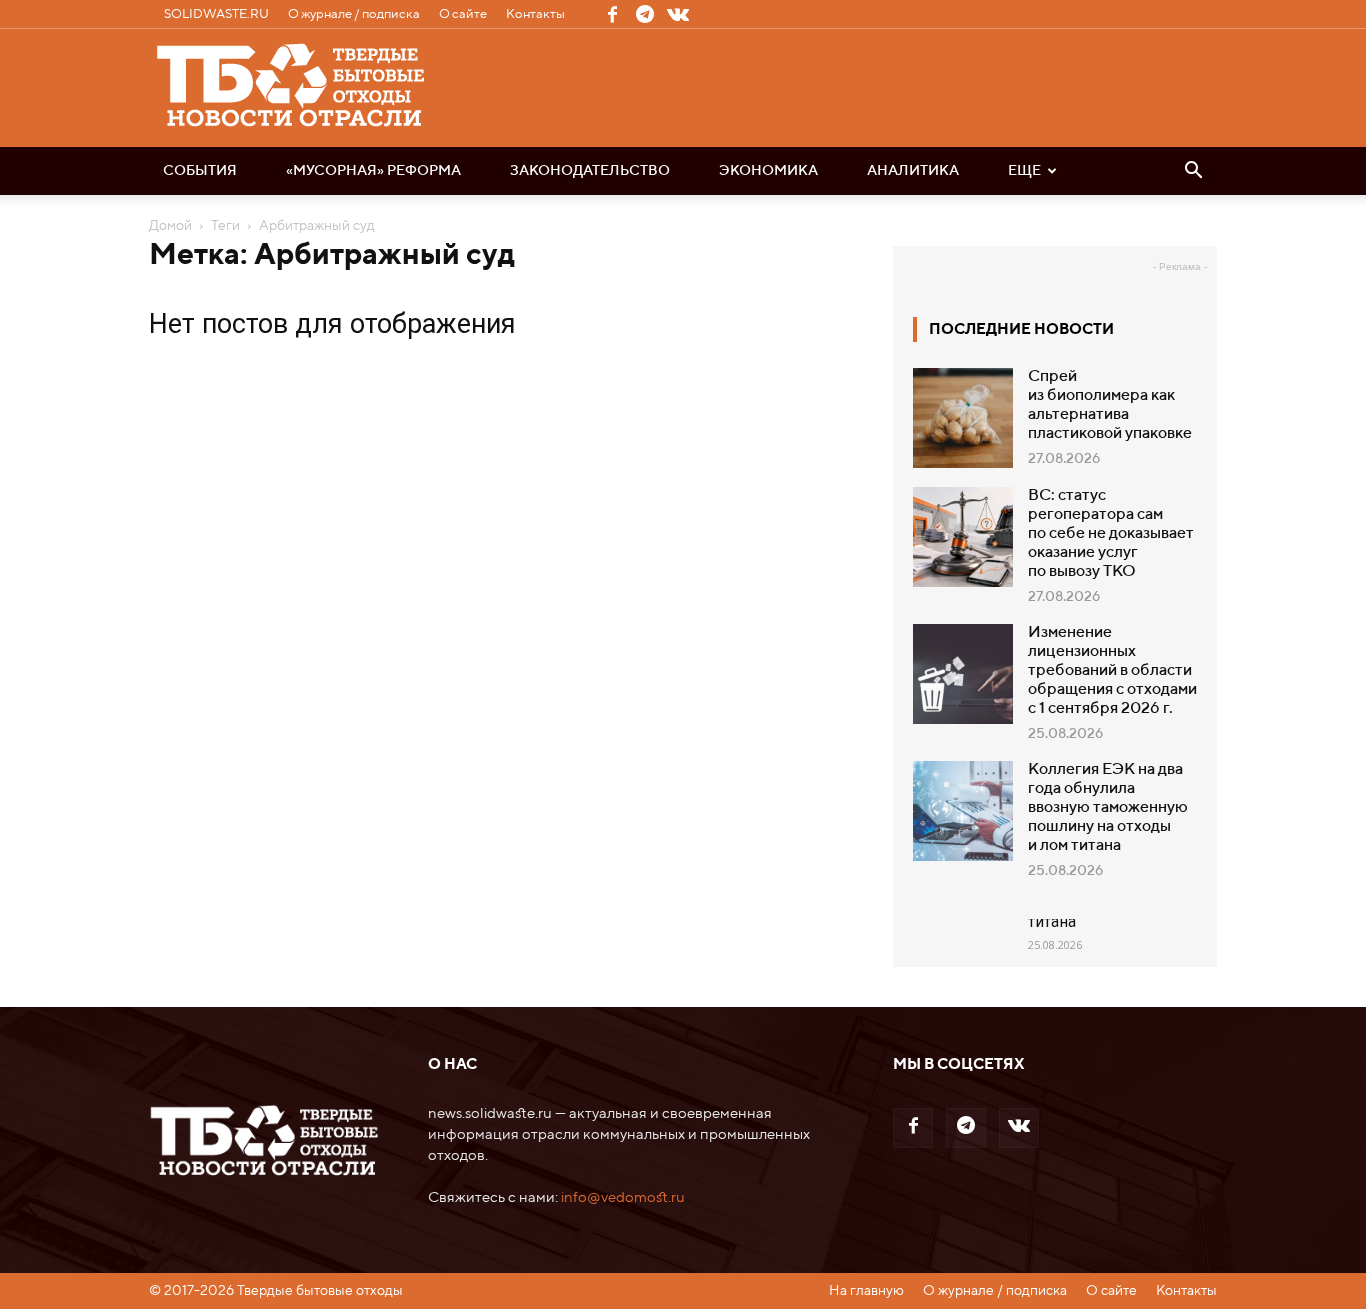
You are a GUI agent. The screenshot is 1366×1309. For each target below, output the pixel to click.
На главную (866, 1291)
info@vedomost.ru (623, 1197)
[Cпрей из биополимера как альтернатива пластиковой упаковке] (963, 418)
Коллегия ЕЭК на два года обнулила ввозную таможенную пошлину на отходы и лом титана (1108, 808)
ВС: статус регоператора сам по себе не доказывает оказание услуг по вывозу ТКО (1111, 534)
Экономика (768, 171)
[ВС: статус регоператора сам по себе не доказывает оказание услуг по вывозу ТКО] (963, 537)
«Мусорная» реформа (373, 171)
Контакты (535, 14)
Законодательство (590, 171)
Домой (170, 226)
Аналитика (913, 171)
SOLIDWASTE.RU (216, 14)
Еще (1024, 171)
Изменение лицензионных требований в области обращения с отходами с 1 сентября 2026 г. (1112, 671)
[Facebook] (612, 14)
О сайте (463, 14)
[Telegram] (645, 14)
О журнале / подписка (354, 14)
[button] (1193, 172)
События (200, 171)
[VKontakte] (678, 14)
